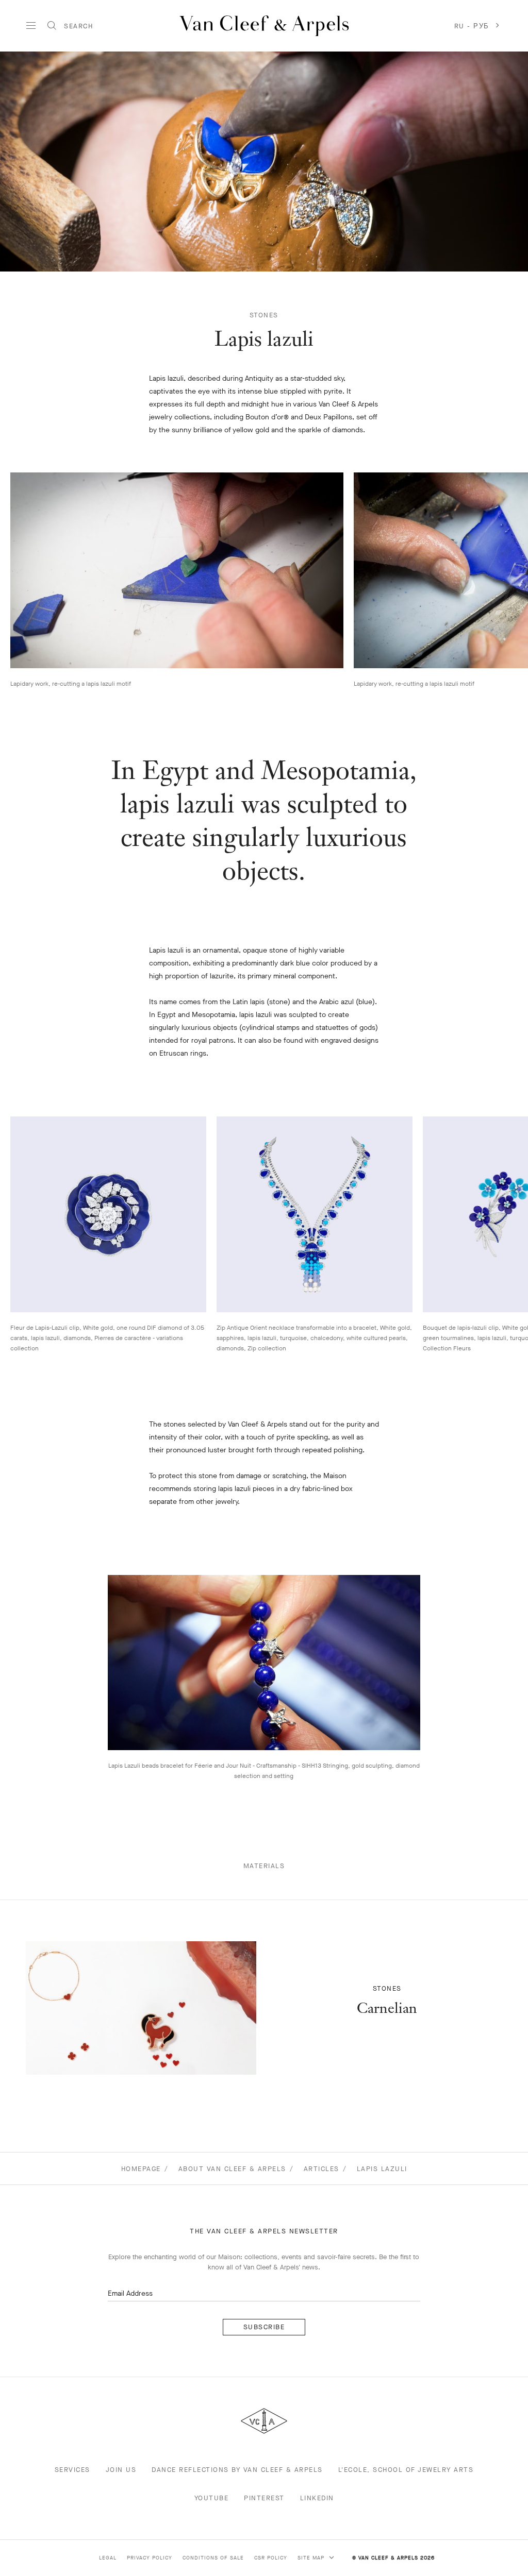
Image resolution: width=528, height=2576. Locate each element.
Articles (321, 2169)
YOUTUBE (212, 2498)
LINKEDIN (317, 2498)
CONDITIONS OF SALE (213, 2558)
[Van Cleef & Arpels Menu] (31, 26)
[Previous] (26, 570)
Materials (264, 1866)
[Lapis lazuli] (141, 2008)
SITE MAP (312, 2558)
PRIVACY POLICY (150, 2558)
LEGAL (108, 2558)
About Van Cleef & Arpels (232, 2169)
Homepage (141, 2169)
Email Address (130, 2293)
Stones (264, 315)
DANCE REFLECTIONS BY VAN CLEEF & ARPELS (237, 2470)
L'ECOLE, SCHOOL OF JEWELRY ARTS (406, 2470)
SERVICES (72, 2470)
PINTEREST (264, 2498)
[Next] (502, 570)
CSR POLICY (271, 2558)
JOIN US (121, 2470)
